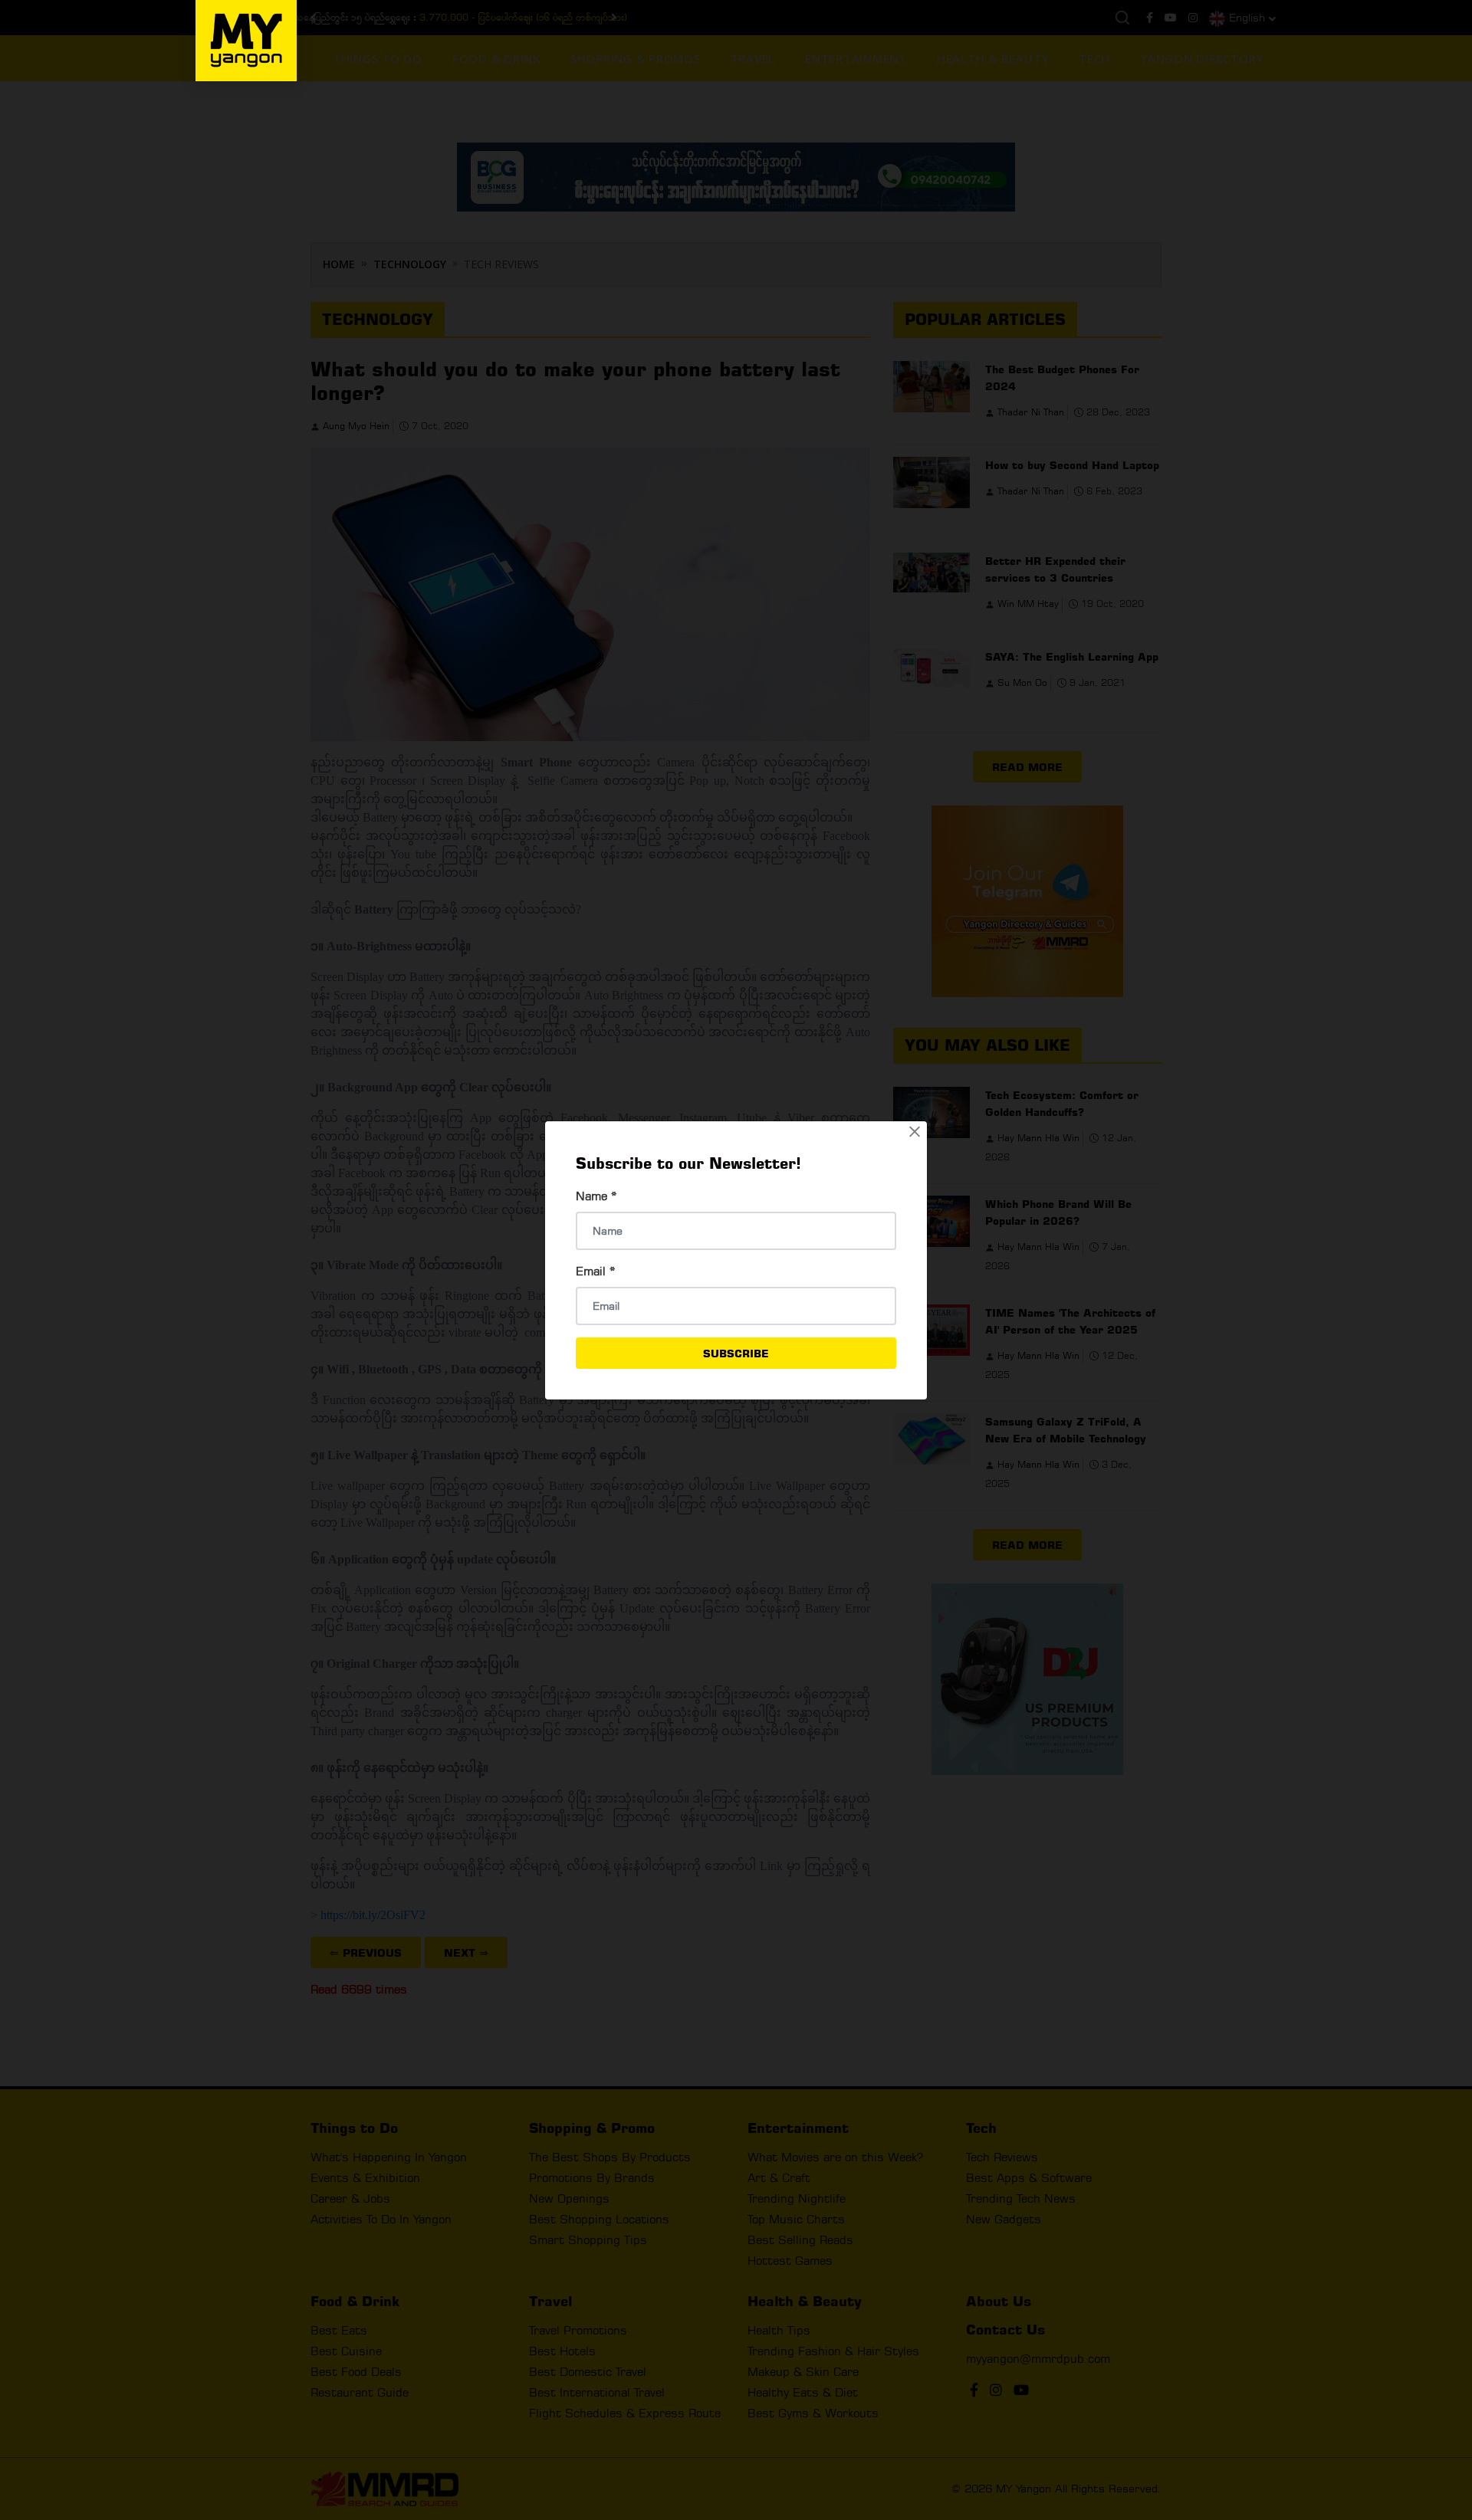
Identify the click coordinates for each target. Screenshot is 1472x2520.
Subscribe (736, 1353)
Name (596, 1196)
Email (596, 1271)
